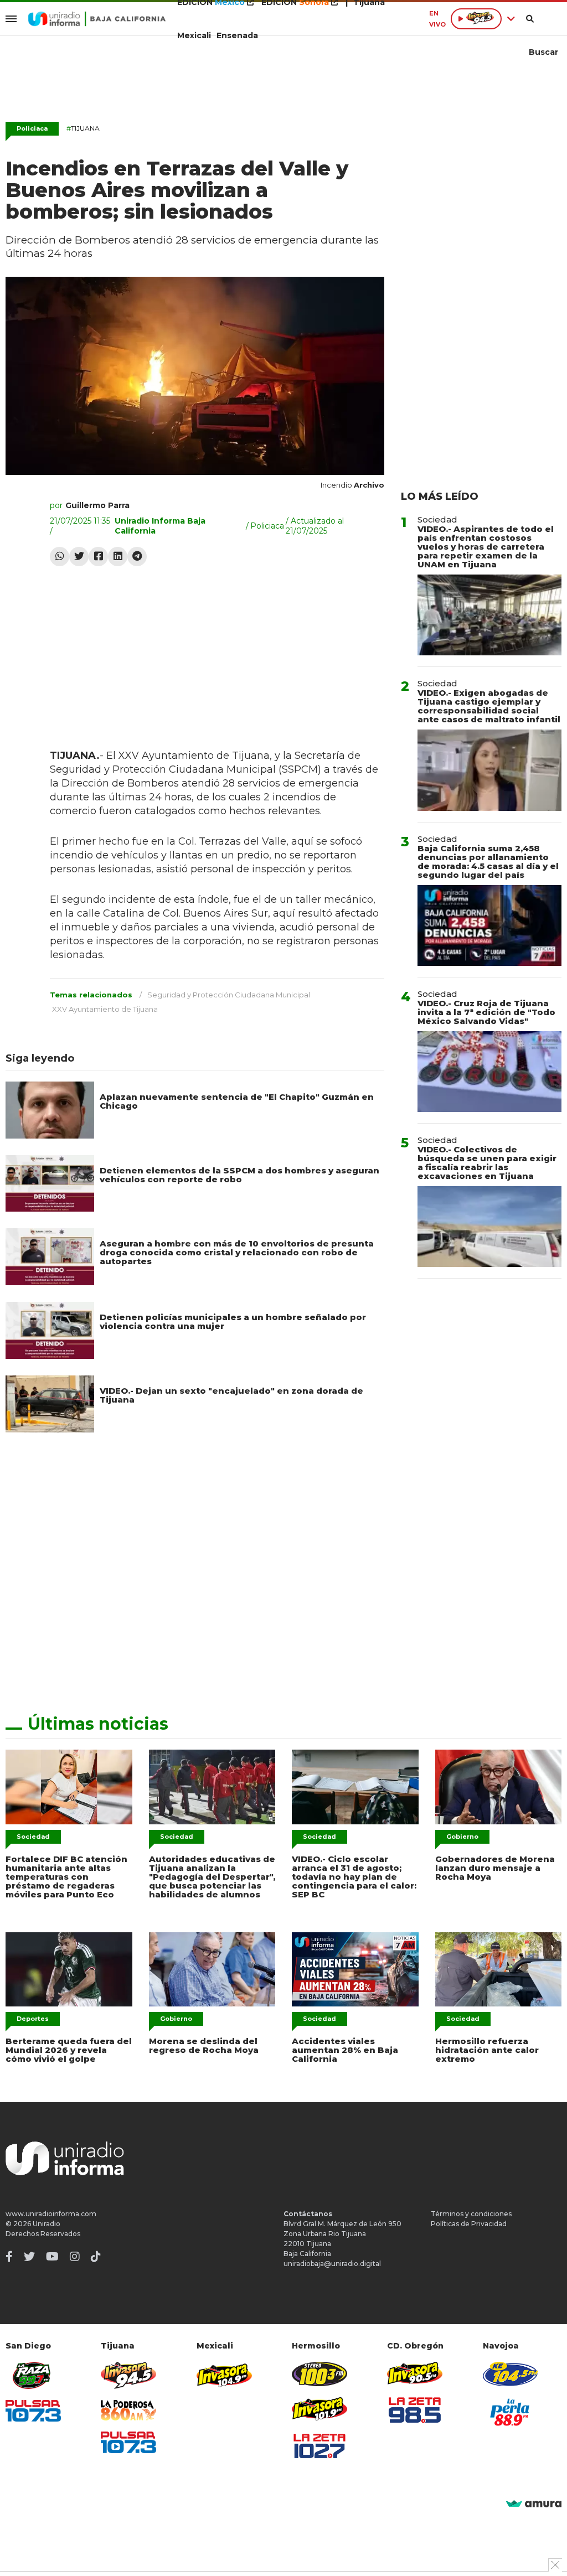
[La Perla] (511, 2412)
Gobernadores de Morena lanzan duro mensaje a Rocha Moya (495, 1868)
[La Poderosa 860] (128, 2410)
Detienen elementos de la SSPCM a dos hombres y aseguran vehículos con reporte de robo (239, 1175)
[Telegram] (137, 557)
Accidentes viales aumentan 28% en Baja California (345, 2050)
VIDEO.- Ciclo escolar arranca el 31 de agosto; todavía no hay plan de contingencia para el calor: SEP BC (354, 1877)
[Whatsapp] (60, 557)
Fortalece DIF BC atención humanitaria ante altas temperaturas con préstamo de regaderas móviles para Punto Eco (66, 1877)
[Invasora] (33, 2375)
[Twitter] (79, 557)
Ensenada (237, 35)
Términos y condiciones (471, 2214)
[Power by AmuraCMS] (534, 2504)
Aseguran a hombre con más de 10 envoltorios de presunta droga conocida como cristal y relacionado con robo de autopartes (237, 1252)
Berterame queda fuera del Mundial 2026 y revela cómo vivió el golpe (69, 2050)
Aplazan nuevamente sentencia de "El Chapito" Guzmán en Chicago (237, 1101)
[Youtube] (52, 2257)
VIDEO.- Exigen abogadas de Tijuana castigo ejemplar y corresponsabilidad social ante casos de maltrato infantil (489, 706)
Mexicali (194, 35)
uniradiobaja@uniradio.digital (332, 2264)
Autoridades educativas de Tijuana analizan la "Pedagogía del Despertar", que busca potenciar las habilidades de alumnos (212, 1877)
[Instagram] (75, 2257)
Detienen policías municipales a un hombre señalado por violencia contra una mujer (233, 1321)
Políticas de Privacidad (469, 2224)
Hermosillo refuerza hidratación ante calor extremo (487, 2050)
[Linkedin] (118, 557)
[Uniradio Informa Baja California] (97, 19)
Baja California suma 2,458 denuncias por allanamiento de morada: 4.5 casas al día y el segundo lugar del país (488, 862)
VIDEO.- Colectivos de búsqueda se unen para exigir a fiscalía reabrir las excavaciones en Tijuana (487, 1163)
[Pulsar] (33, 2411)
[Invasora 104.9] (224, 2375)
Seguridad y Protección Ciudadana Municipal (229, 995)
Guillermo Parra (97, 505)
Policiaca (32, 128)
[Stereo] (319, 2374)
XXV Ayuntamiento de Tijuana (105, 1009)
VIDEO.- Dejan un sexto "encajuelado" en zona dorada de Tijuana (231, 1395)
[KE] (511, 2374)
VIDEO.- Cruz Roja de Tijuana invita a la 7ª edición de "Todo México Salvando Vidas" (486, 1012)
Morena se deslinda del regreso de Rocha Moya (204, 2045)
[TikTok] (96, 2257)
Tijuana (83, 128)
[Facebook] (98, 557)
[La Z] (319, 2446)
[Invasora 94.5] (128, 2375)
